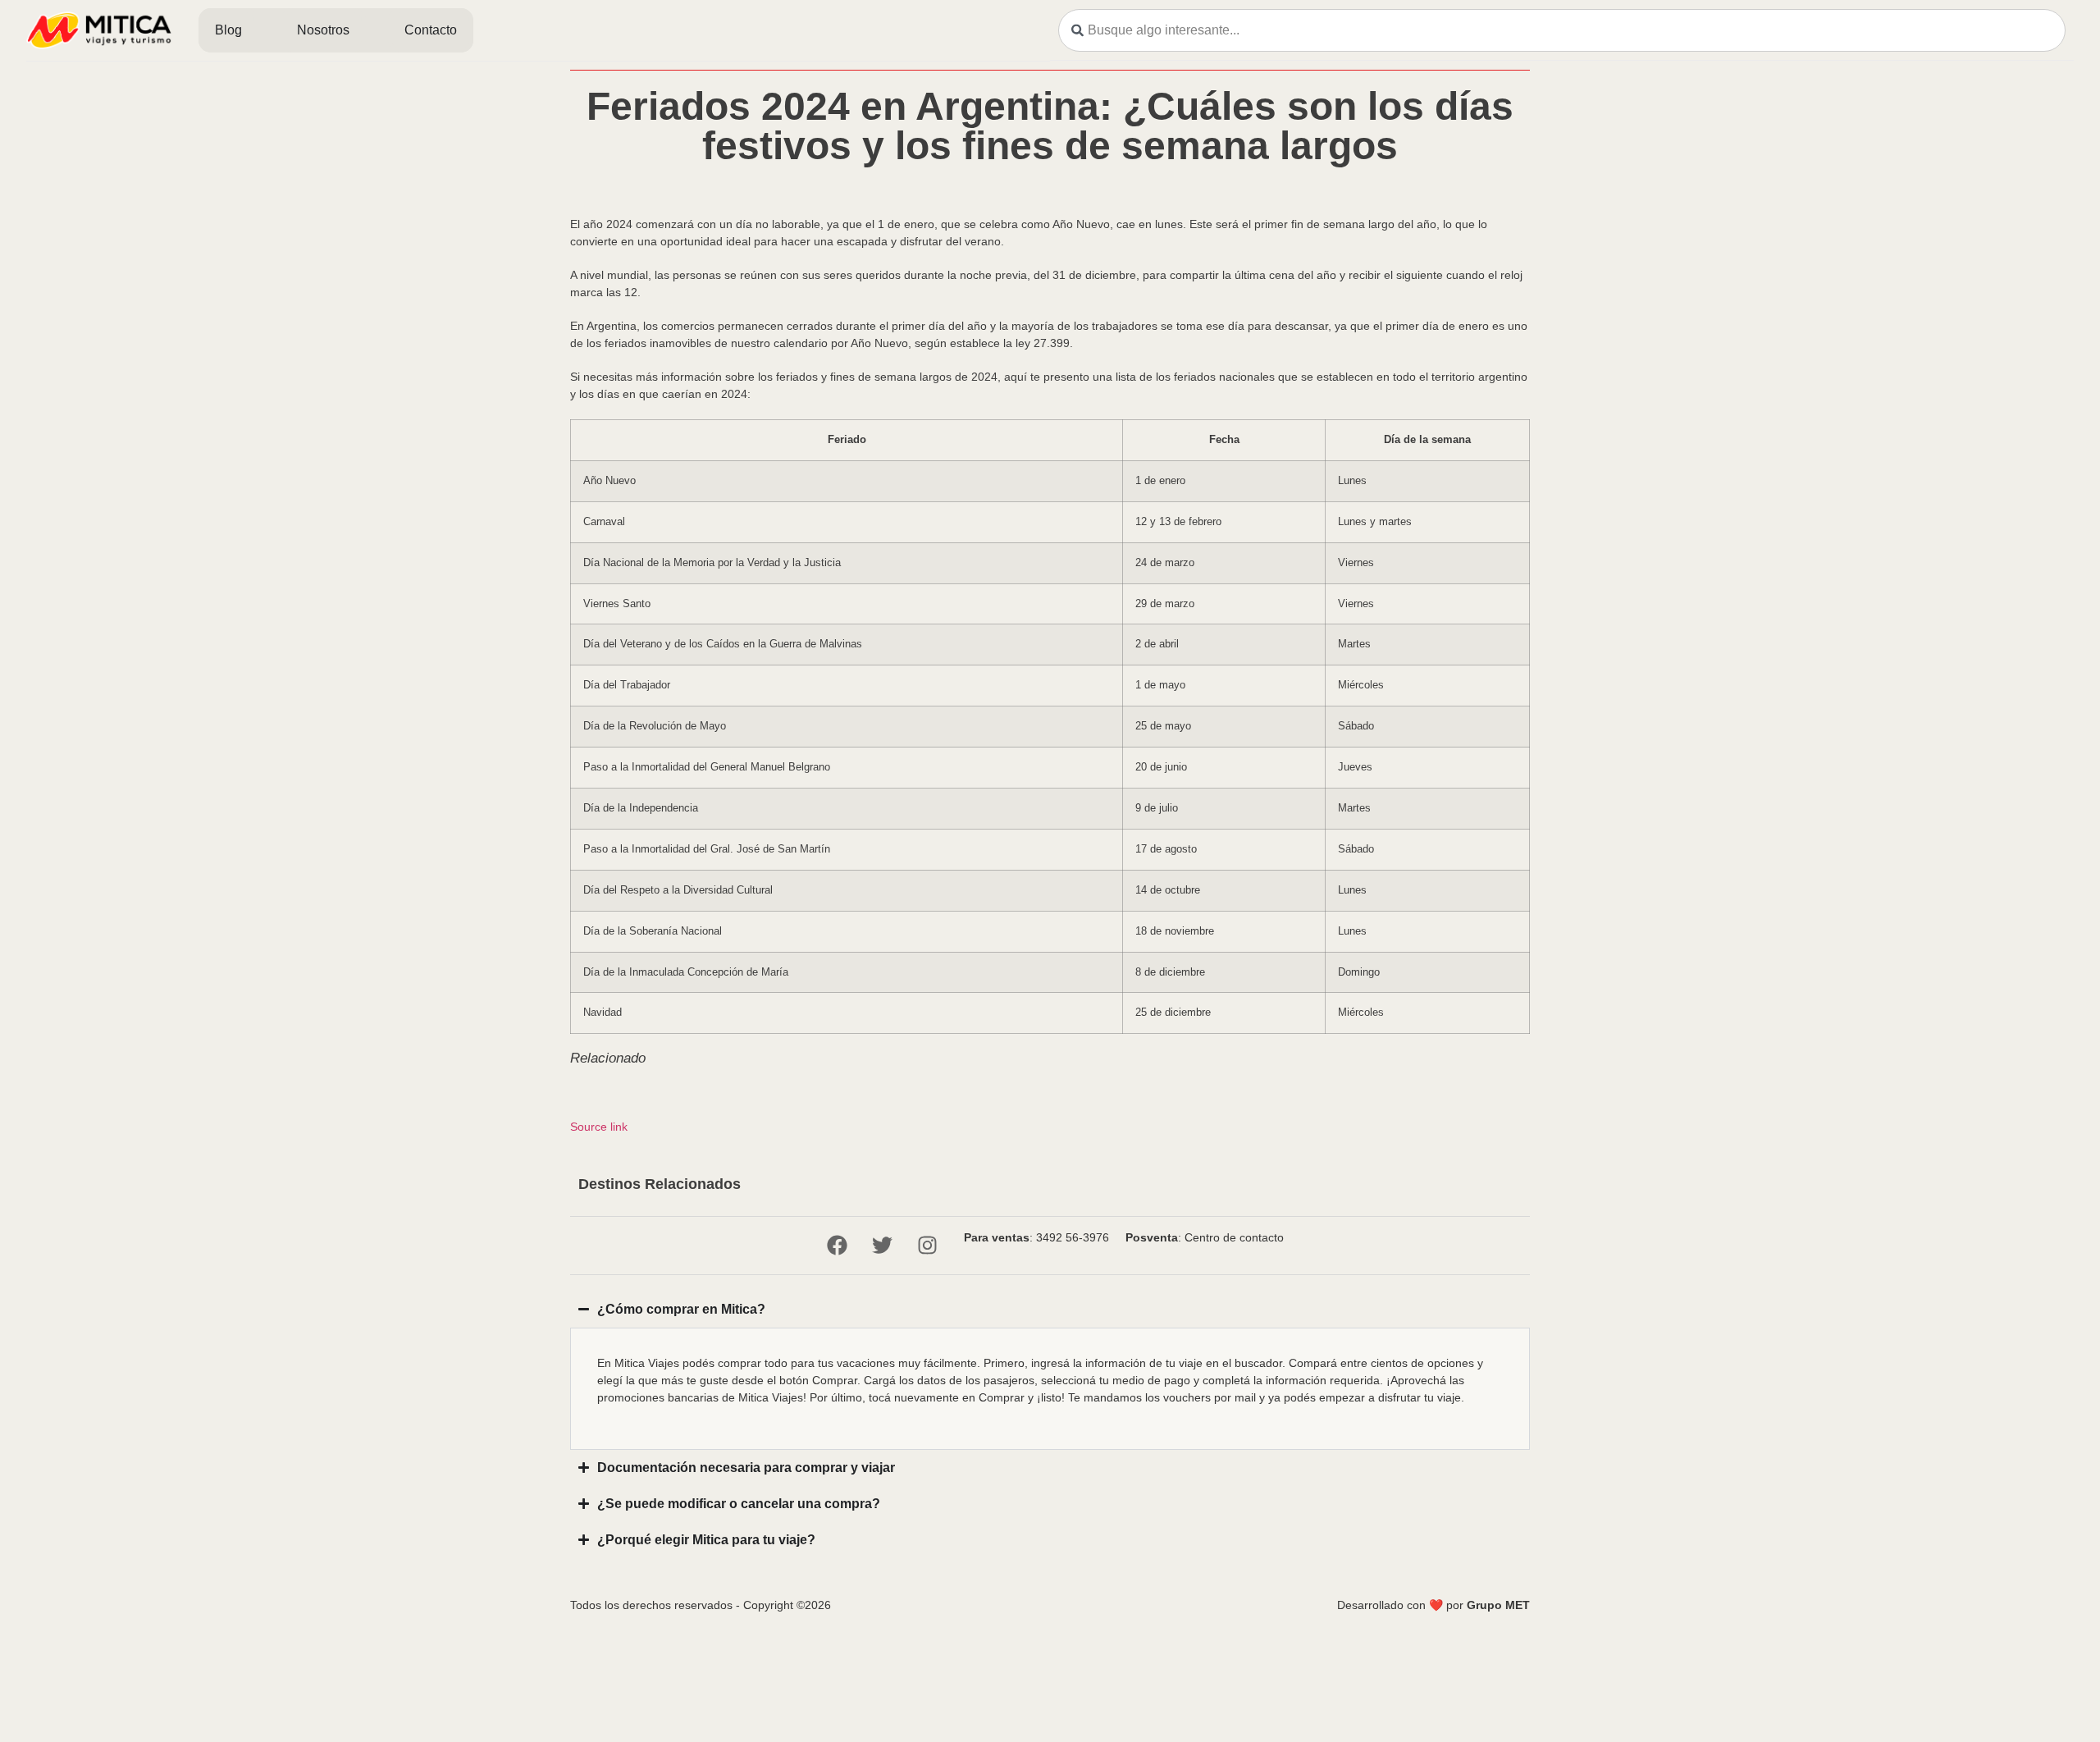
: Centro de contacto (1205, 1237)
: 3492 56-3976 (1036, 1237)
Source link (599, 1127)
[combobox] (1562, 30)
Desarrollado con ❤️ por (1433, 1605)
